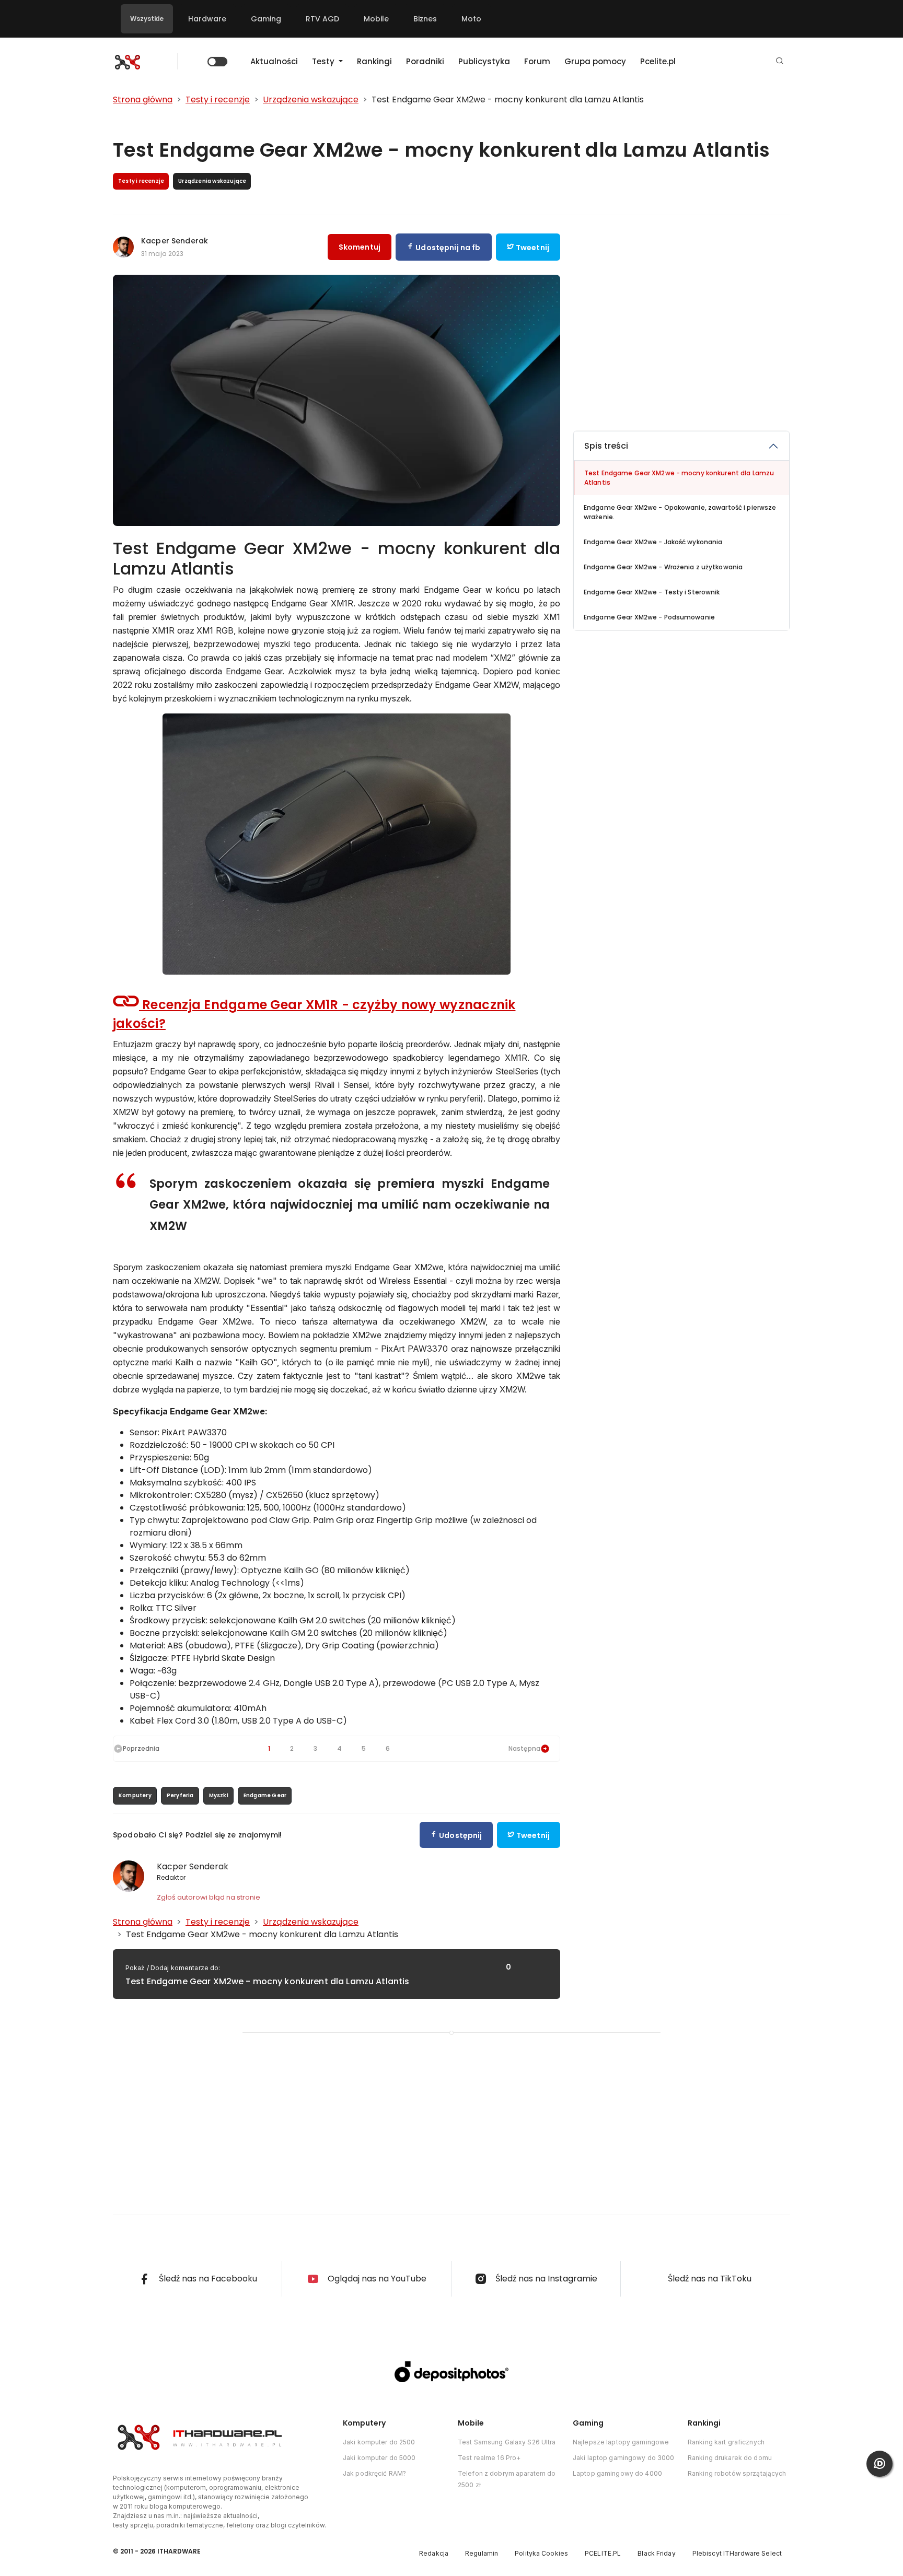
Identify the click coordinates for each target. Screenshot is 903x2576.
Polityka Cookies (541, 2553)
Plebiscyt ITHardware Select (737, 2553)
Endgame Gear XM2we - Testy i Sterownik (652, 592)
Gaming (266, 19)
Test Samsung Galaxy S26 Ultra (507, 2442)
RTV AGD (322, 19)
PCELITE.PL (603, 2553)
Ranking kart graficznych (726, 2442)
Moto (471, 19)
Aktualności (274, 61)
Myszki (219, 1795)
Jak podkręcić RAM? (374, 2473)
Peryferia (180, 1795)
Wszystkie (147, 19)
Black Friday (656, 2553)
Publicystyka (484, 61)
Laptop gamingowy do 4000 (617, 2473)
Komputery (135, 1795)
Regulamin (482, 2553)
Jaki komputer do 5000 (379, 2458)
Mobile (376, 19)
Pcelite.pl (658, 61)
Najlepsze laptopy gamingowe (621, 2442)
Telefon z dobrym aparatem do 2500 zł (507, 2479)
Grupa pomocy (595, 61)
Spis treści (606, 446)
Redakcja (434, 2553)
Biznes (425, 19)
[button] (780, 61)
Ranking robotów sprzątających (737, 2473)
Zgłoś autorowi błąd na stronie (209, 1897)
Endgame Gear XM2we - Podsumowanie (649, 617)
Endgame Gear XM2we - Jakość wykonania (653, 542)
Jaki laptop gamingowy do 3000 (623, 2458)
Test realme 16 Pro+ (489, 2458)
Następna (524, 1748)
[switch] (217, 62)
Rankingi (374, 61)
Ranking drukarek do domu (730, 2458)
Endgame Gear (265, 1795)
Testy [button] (324, 61)
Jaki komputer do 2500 (379, 2442)
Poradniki (425, 61)
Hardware (207, 19)
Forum (537, 61)
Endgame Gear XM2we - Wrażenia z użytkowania (663, 567)
